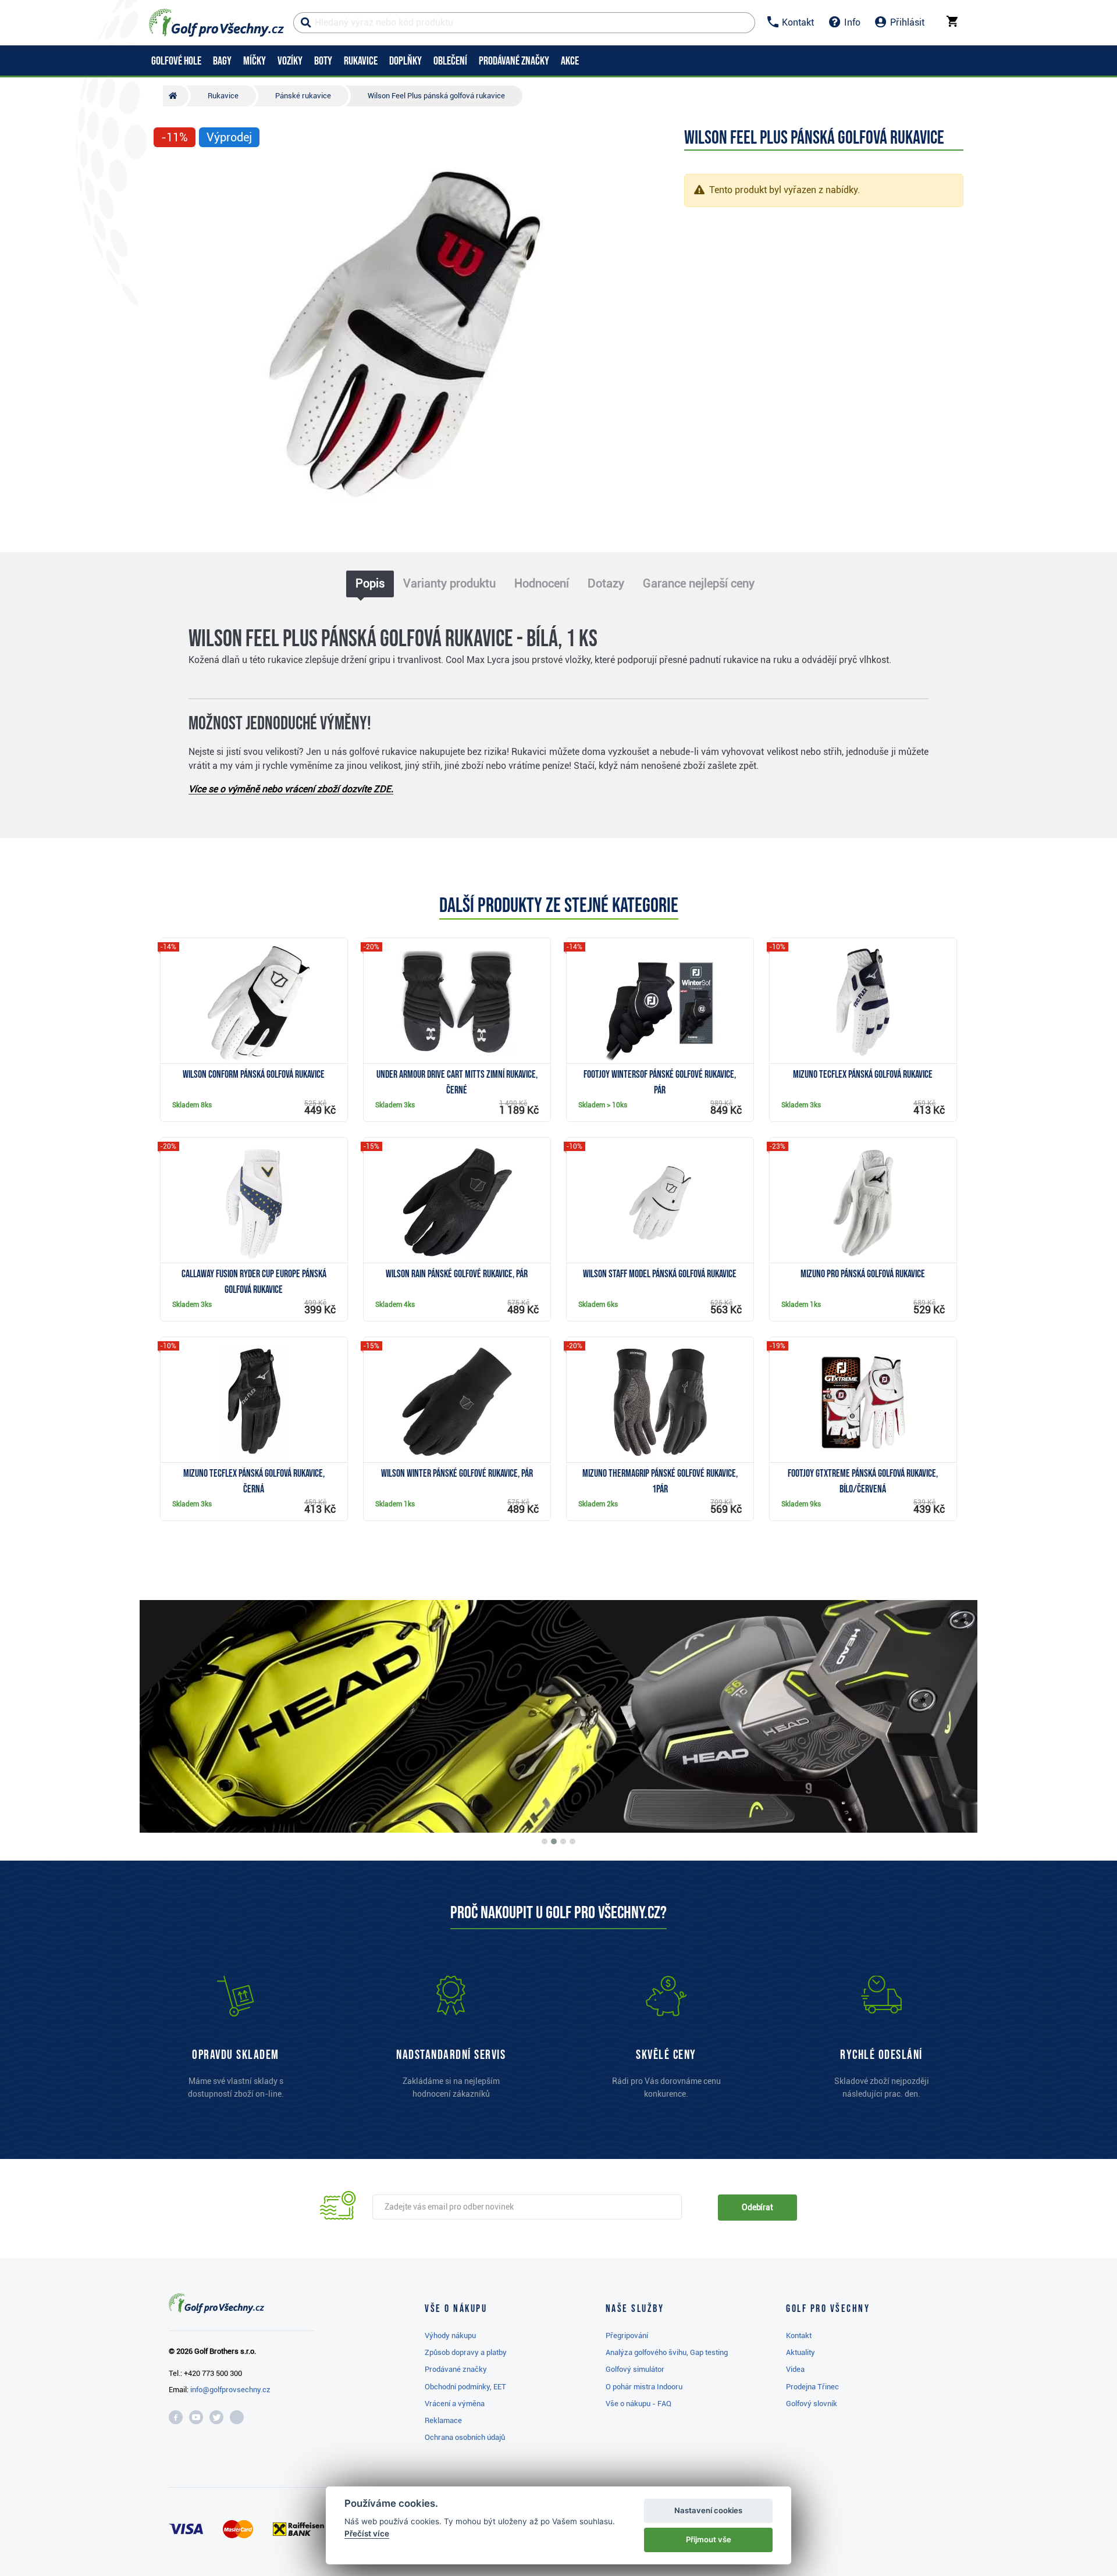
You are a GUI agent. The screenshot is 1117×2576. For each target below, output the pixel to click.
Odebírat (757, 2207)
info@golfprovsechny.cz (230, 2390)
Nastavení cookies (708, 2510)
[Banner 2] (554, 1841)
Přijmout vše (709, 2539)
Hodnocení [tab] (542, 583)
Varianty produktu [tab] (449, 583)
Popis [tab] (370, 583)
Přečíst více (367, 2534)
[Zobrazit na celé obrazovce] (168, 172)
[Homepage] (216, 23)
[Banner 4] (572, 1841)
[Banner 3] (563, 1841)
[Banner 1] (545, 1841)
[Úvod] (176, 96)
